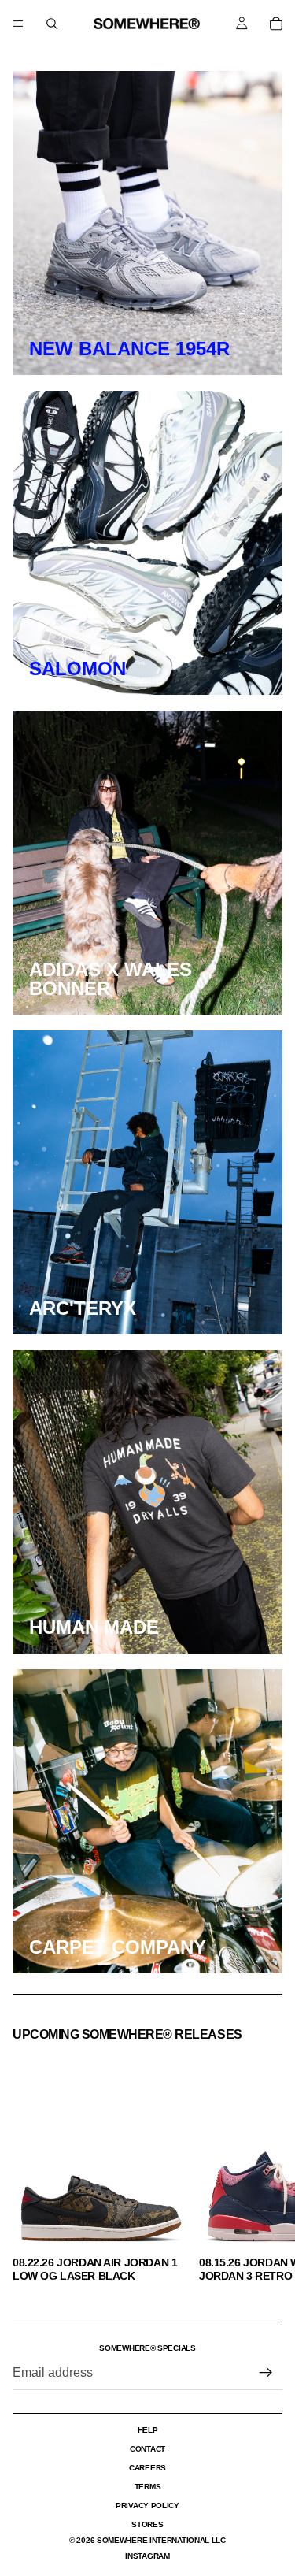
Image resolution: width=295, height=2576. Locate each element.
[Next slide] (265, 2166)
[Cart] (276, 24)
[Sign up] (266, 2373)
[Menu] (18, 24)
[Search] (52, 24)
